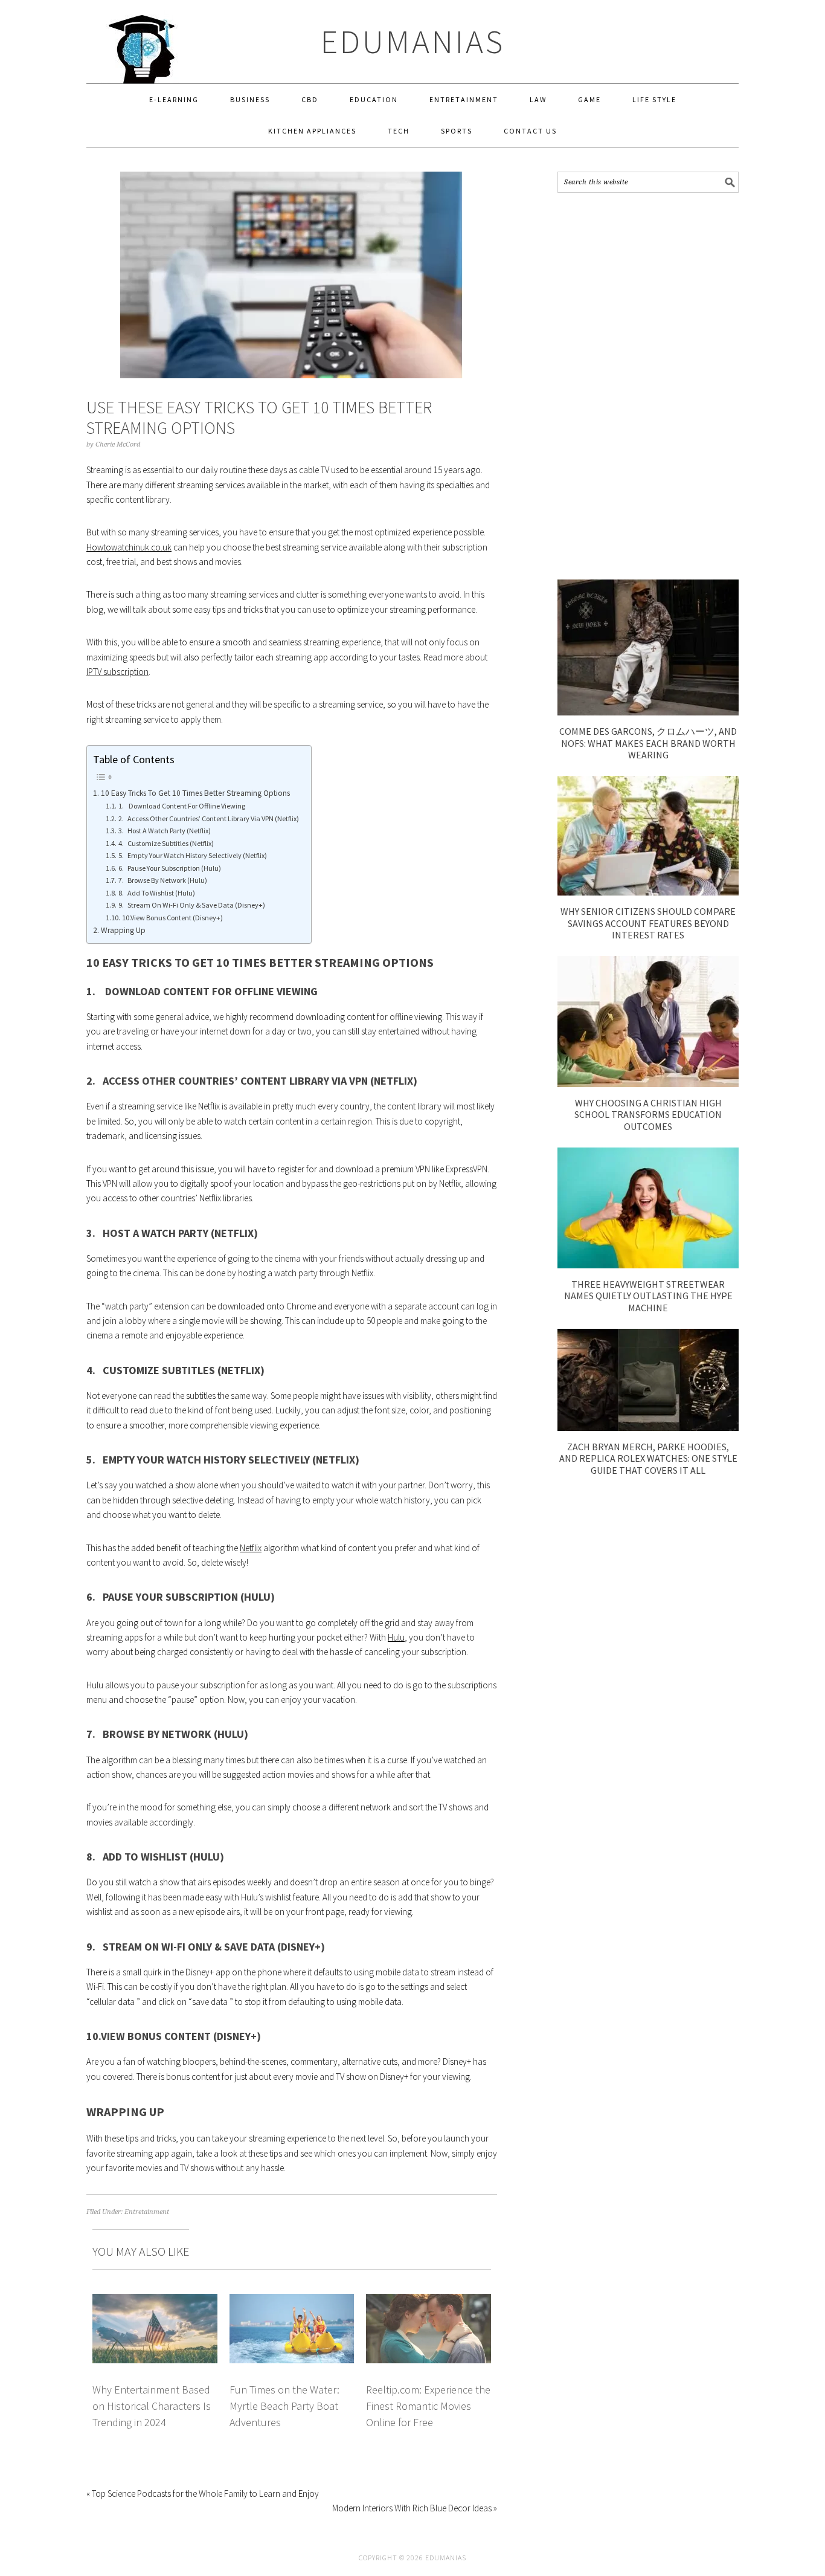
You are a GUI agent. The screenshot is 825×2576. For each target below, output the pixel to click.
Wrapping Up (123, 930)
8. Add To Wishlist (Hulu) (156, 893)
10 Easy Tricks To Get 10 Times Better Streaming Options (195, 793)
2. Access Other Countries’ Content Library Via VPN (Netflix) (208, 818)
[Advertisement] (648, 386)
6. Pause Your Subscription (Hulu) (169, 868)
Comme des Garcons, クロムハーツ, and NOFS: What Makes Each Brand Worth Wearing (648, 743)
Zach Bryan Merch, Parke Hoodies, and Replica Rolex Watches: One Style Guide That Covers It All (648, 1458)
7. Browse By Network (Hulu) (162, 880)
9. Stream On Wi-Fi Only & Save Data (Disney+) (191, 905)
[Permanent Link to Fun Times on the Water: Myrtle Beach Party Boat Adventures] (292, 2301)
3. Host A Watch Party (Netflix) (164, 831)
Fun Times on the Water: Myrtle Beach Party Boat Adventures (284, 2406)
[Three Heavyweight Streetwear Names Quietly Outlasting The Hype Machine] (648, 1265)
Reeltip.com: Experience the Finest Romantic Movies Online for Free (428, 2406)
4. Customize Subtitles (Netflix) (166, 843)
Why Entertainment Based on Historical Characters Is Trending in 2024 (152, 2406)
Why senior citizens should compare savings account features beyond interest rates (648, 923)
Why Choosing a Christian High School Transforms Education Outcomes (648, 1114)
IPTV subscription (117, 672)
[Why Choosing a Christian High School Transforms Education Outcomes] (648, 1084)
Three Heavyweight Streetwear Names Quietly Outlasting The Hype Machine (648, 1296)
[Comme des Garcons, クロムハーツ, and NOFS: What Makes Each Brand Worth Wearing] (648, 712)
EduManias (413, 41)
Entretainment (147, 2212)
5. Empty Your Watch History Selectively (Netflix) (192, 855)
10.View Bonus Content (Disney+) (172, 918)
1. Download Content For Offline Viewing (181, 806)
